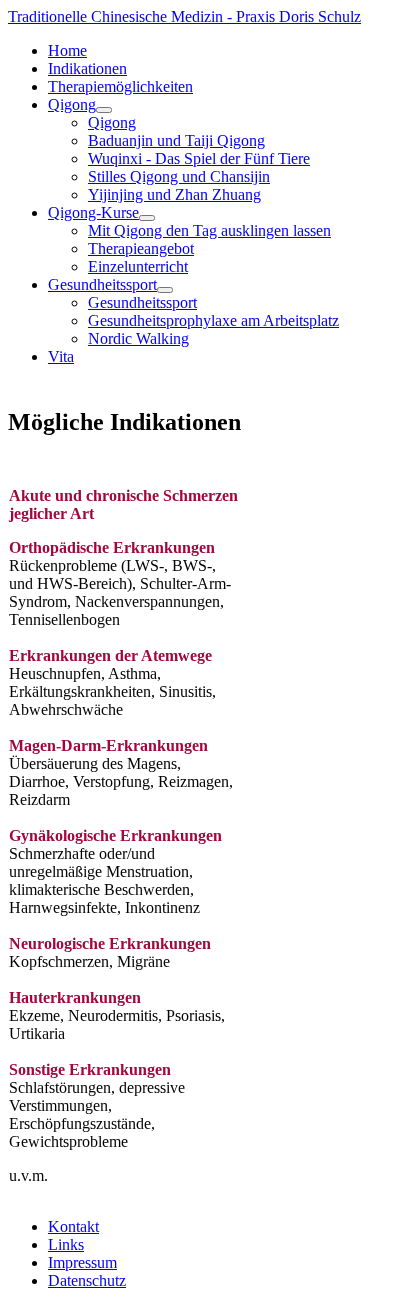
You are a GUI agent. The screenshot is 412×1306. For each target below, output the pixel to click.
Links (66, 1244)
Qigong (72, 104)
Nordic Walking (138, 338)
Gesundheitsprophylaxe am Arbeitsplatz (213, 320)
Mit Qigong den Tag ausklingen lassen (209, 230)
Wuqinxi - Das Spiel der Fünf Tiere (199, 158)
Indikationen (87, 68)
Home (67, 50)
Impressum (82, 1262)
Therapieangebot (141, 248)
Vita (61, 356)
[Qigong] (104, 110)
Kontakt (73, 1226)
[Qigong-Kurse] (147, 218)
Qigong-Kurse (93, 212)
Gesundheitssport (102, 284)
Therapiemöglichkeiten (120, 86)
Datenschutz (87, 1280)
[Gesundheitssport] (165, 290)
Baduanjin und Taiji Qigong (176, 140)
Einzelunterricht (138, 266)
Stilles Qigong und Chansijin (179, 176)
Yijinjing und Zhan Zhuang (174, 194)
